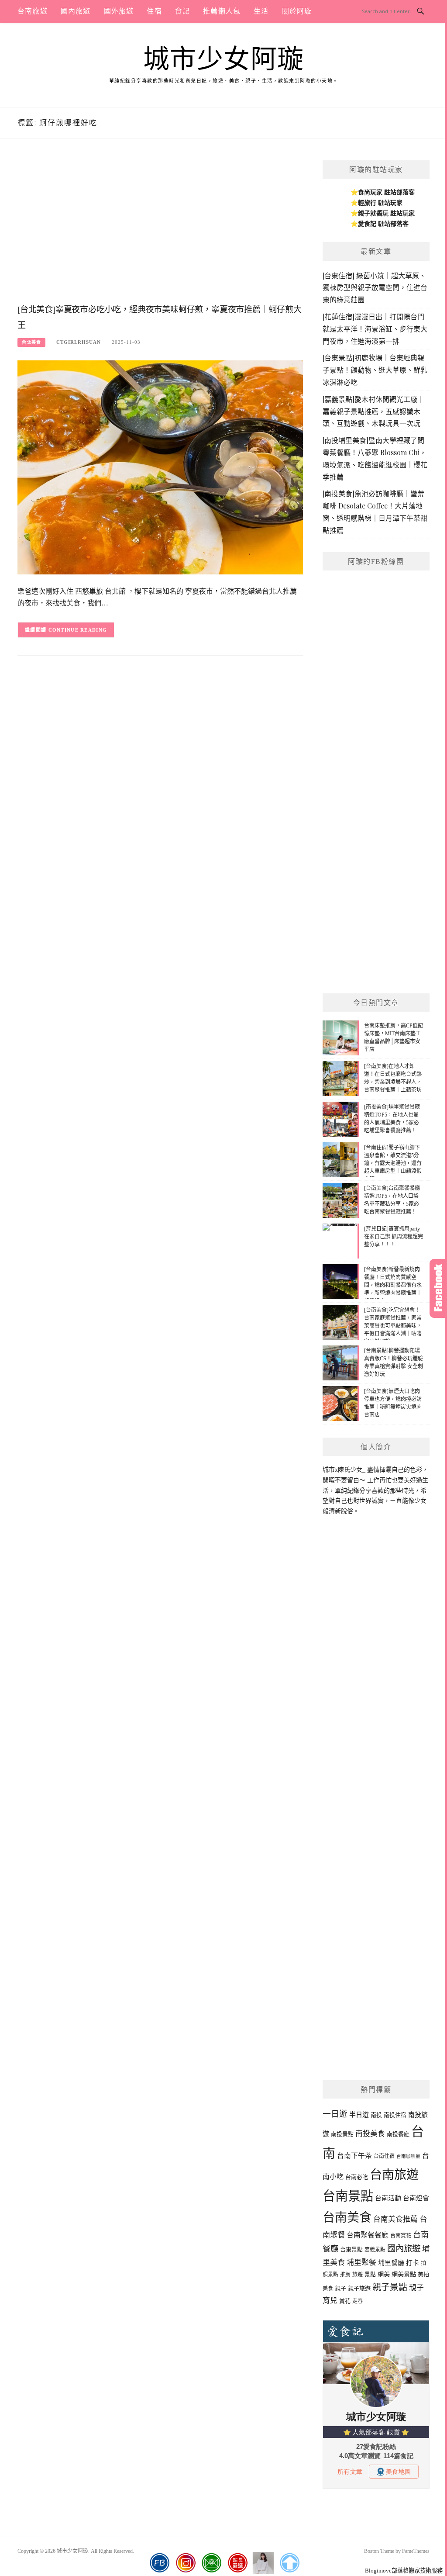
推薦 (345, 2275)
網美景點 (404, 2274)
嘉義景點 (375, 2250)
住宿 (154, 11)
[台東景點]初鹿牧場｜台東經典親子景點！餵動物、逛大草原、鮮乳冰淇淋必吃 (375, 370)
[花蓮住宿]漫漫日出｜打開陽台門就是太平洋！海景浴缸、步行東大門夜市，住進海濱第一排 (375, 329)
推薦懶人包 (222, 11)
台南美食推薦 (395, 2219)
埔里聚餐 (361, 2263)
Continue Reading (78, 630)
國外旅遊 (119, 11)
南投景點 (342, 2134)
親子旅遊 (359, 2288)
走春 (358, 2301)
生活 (261, 11)
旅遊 (358, 2275)
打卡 (413, 2263)
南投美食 (370, 2134)
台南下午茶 (354, 2156)
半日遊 (359, 2115)
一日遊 (335, 2114)
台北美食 (31, 342)
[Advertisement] (160, 230)
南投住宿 (395, 2115)
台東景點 (351, 2249)
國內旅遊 (76, 11)
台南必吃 (357, 2177)
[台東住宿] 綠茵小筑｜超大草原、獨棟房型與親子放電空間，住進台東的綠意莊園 (375, 288)
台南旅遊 (33, 11)
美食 (328, 2289)
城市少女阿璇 (224, 59)
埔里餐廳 (391, 2263)
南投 (376, 2115)
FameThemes (416, 2551)
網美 (384, 2274)
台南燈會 (416, 2198)
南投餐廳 (398, 2134)
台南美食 (347, 2218)
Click (438, 1288)
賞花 (345, 2301)
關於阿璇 (297, 11)
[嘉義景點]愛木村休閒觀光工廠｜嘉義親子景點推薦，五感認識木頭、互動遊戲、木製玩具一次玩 (373, 411)
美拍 (423, 2274)
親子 (340, 2288)
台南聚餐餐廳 (368, 2235)
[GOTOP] (289, 2563)
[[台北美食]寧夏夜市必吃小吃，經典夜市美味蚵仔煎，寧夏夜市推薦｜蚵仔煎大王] (160, 467)
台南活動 (388, 2198)
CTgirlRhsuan (79, 342)
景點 (370, 2274)
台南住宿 (384, 2156)
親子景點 (390, 2287)
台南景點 (348, 2196)
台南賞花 (401, 2236)
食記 (182, 11)
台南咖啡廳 (408, 2156)
